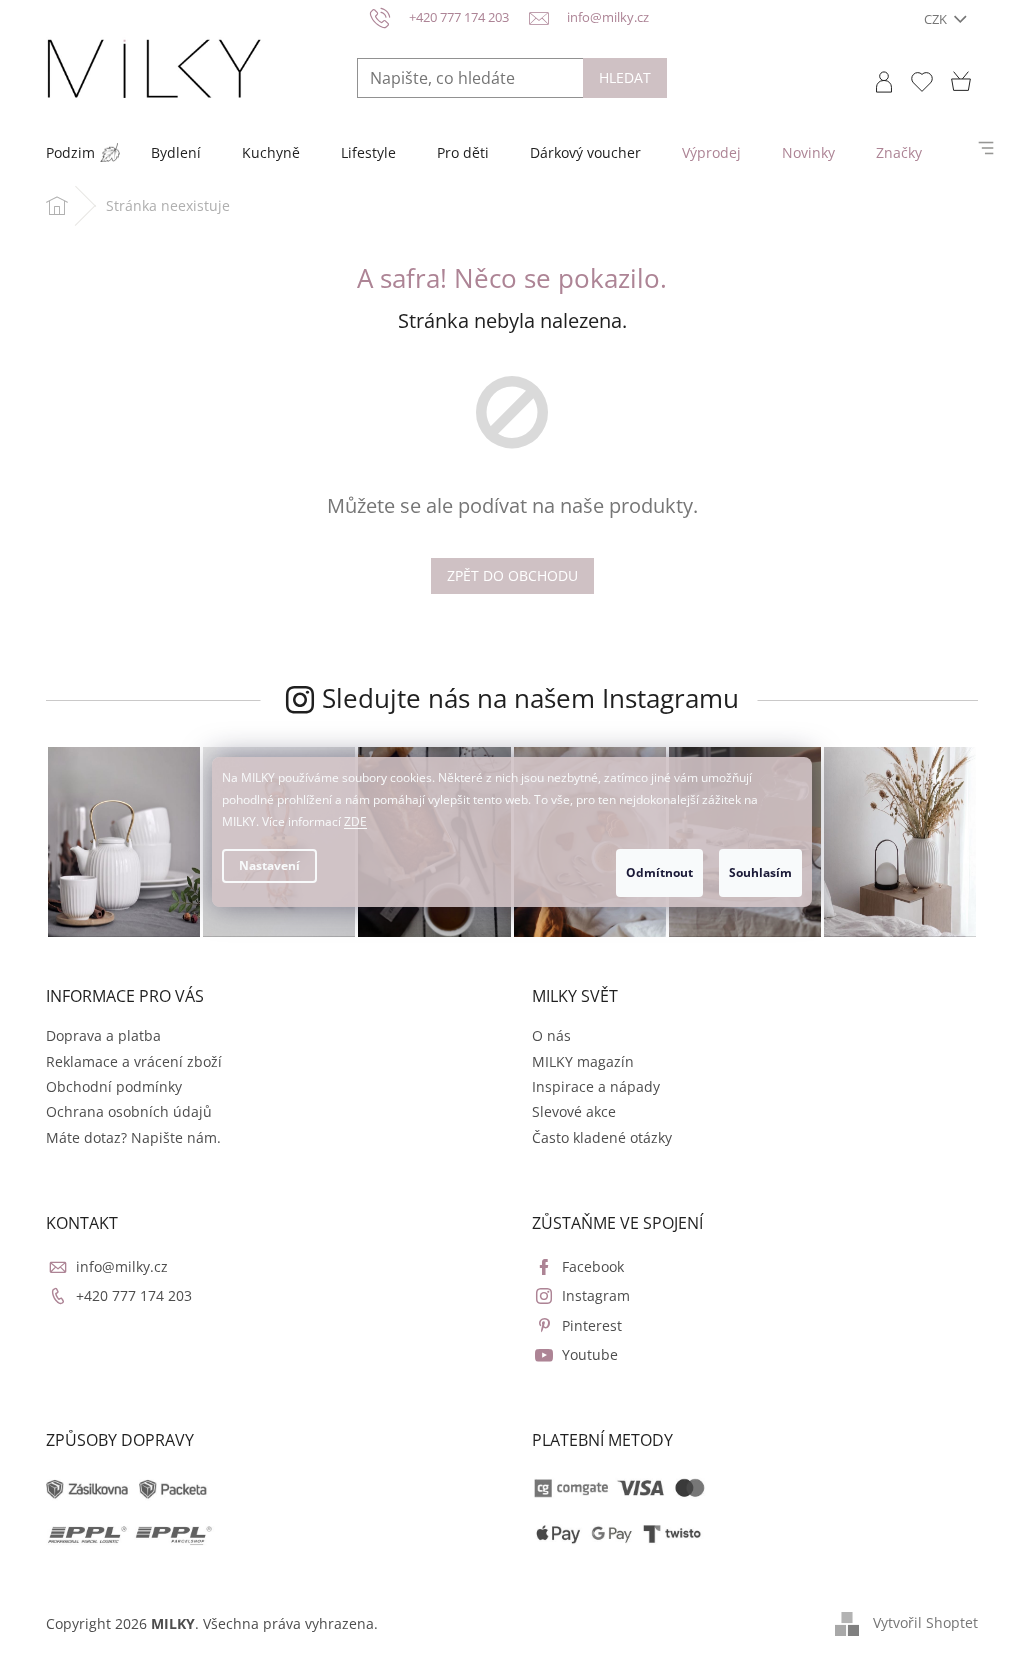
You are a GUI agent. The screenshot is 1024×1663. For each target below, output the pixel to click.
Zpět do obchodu (512, 575)
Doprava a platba (103, 1035)
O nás (551, 1035)
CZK (937, 19)
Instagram (596, 1295)
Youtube (590, 1354)
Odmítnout (659, 872)
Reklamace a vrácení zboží (134, 1061)
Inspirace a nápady (596, 1086)
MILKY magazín (583, 1061)
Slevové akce (574, 1111)
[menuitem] (70, 153)
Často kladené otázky (602, 1137)
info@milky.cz (122, 1266)
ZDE (355, 821)
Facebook (593, 1266)
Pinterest (592, 1325)
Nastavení (269, 865)
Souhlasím (760, 872)
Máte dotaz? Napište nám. (133, 1137)
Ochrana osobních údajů (129, 1111)
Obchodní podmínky (114, 1086)
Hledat (625, 77)
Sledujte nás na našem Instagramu (530, 698)
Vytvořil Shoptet (925, 1621)
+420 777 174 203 (134, 1295)
